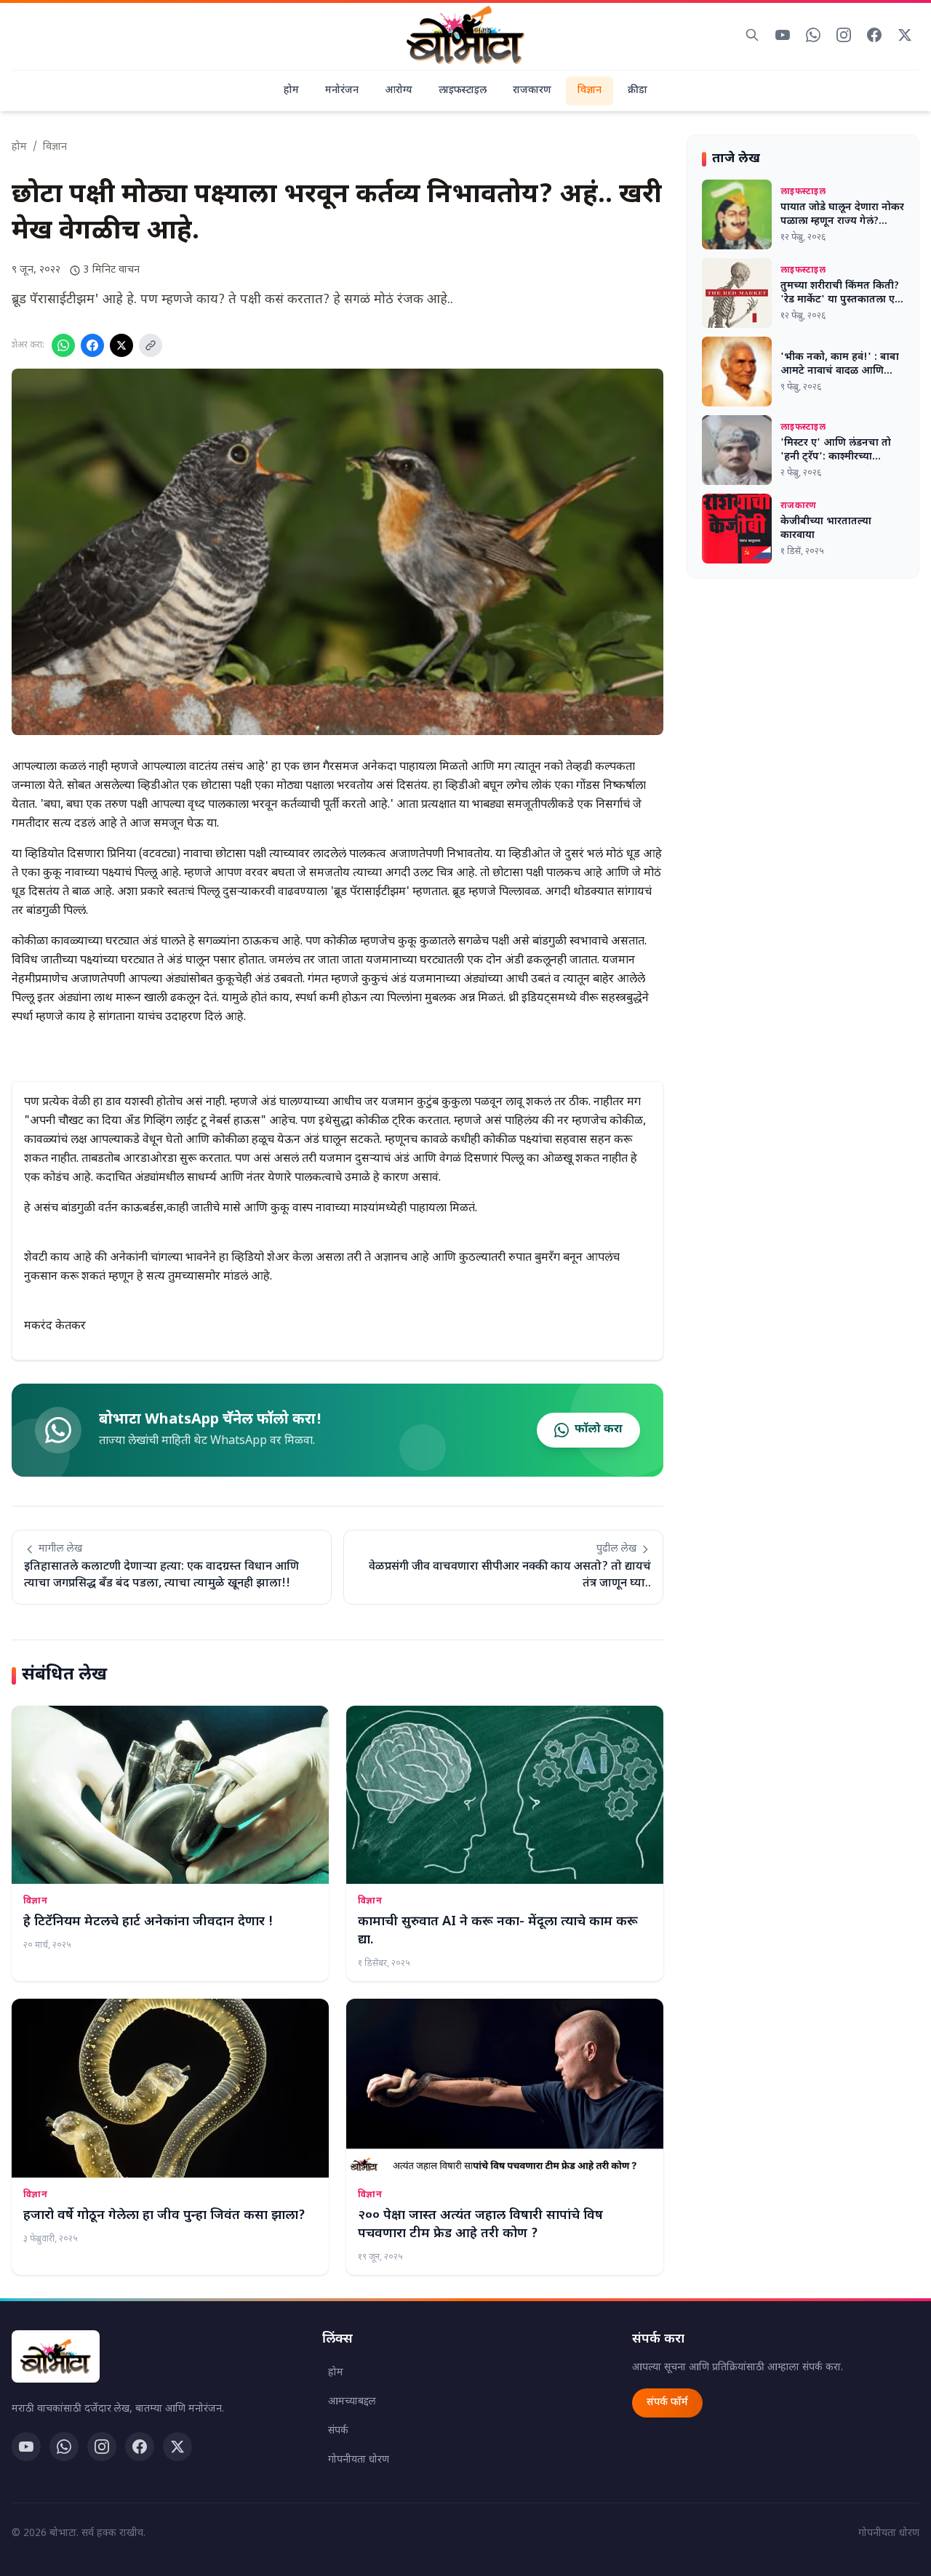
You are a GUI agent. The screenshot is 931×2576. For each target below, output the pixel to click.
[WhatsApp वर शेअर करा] (63, 345)
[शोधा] (752, 35)
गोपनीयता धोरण (359, 2460)
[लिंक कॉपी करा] (151, 345)
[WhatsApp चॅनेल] (64, 2447)
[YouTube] (26, 2447)
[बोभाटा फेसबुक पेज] (874, 35)
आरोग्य (399, 91)
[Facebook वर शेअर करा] (92, 345)
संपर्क (338, 2431)
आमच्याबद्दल (352, 2402)
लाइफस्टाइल (463, 91)
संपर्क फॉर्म (667, 2403)
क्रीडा (638, 91)
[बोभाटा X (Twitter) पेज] (905, 35)
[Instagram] (102, 2447)
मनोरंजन (342, 91)
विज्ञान (590, 91)
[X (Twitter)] (177, 2447)
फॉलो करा (599, 1430)
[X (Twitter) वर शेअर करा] (121, 345)
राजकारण (532, 91)
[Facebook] (140, 2447)
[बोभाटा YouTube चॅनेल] (783, 35)
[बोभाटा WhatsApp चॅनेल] (813, 35)
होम (291, 91)
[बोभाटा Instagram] (844, 35)
